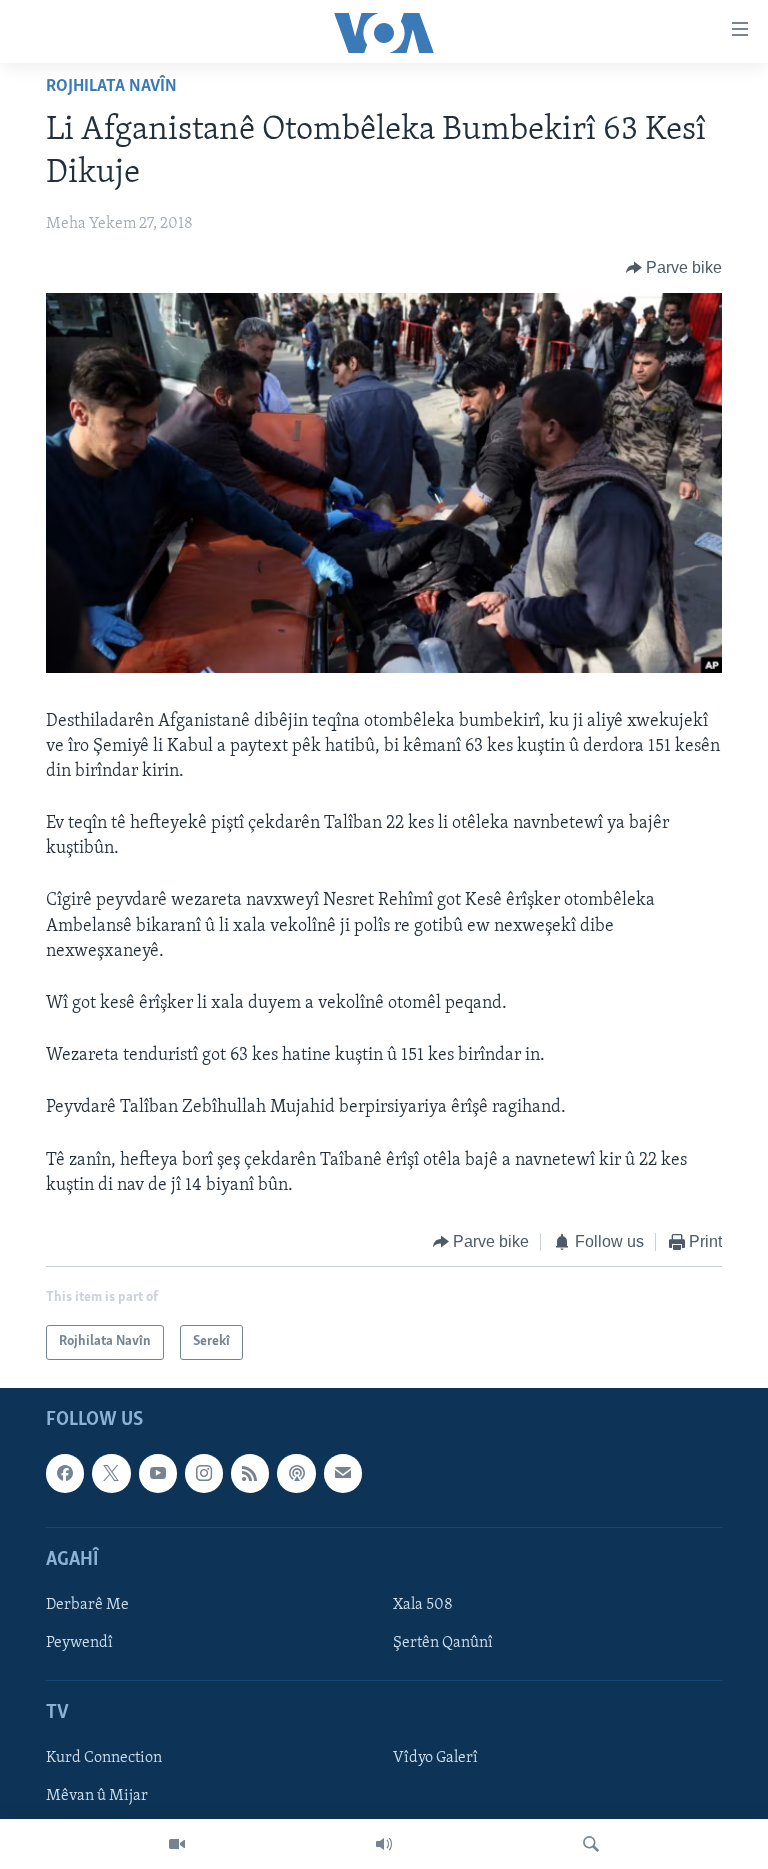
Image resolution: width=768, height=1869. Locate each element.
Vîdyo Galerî (435, 1758)
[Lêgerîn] (591, 1844)
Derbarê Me (87, 1604)
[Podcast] (296, 1473)
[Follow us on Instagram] (204, 1473)
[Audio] (384, 1844)
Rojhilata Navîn (111, 87)
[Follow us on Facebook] (65, 1473)
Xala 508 (423, 1604)
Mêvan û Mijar (97, 1796)
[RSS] (250, 1473)
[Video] (177, 1844)
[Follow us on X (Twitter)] (111, 1473)
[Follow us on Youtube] (158, 1473)
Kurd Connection (104, 1758)
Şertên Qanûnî (443, 1643)
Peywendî (79, 1643)
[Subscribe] (343, 1473)
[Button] (674, 268)
